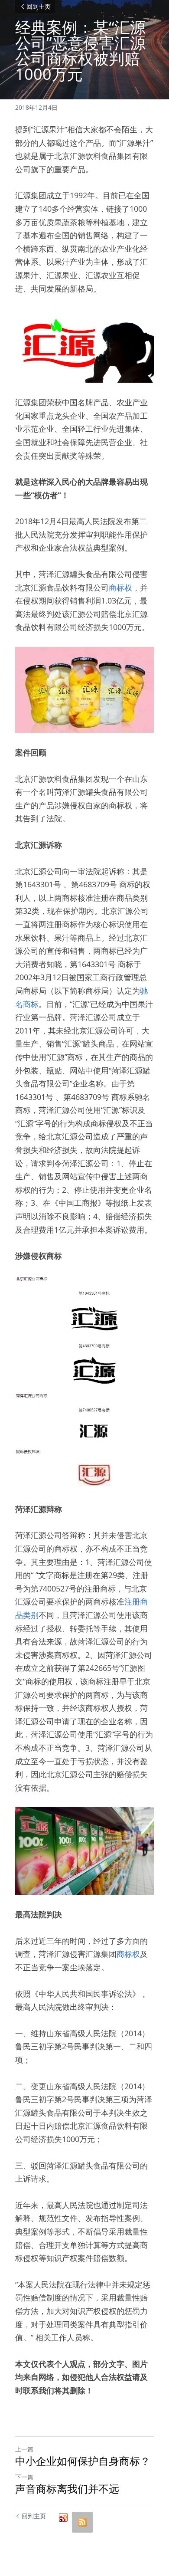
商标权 (120, 587)
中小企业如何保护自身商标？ (83, 2461)
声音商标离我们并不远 (67, 2489)
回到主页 (39, 7)
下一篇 (24, 2477)
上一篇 (24, 2449)
